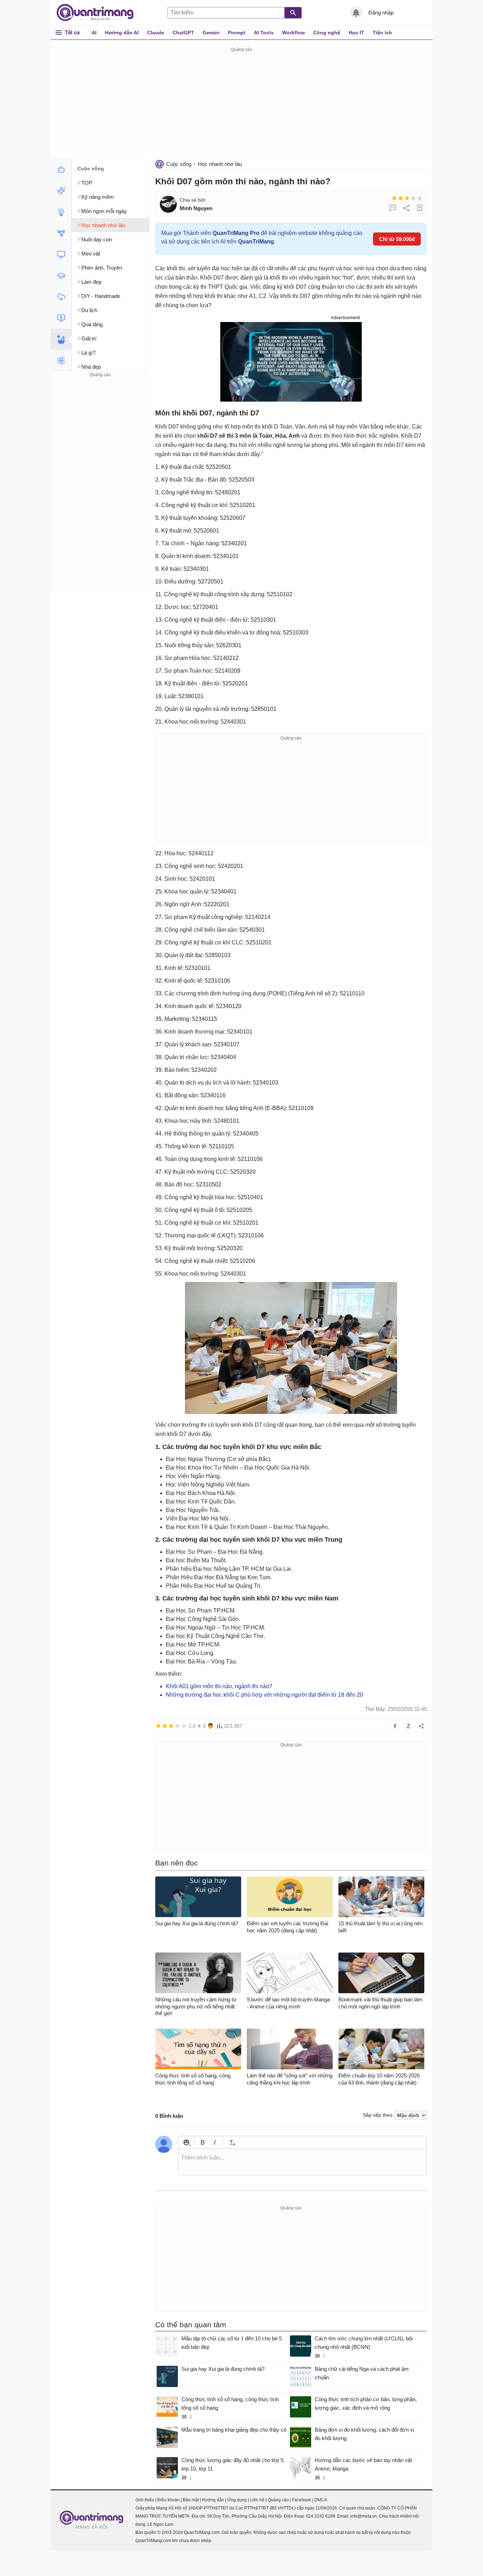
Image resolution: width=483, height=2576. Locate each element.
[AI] (61, 169)
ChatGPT (183, 33)
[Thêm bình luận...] (302, 2162)
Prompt (237, 33)
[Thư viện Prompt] (61, 191)
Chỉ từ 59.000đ (397, 239)
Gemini (211, 33)
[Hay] (413, 198)
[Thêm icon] (186, 2142)
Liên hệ (257, 2500)
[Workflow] (61, 233)
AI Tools (264, 33)
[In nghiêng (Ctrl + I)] (215, 2142)
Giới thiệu (145, 2500)
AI (94, 33)
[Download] (61, 297)
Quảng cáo (278, 2500)
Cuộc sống (179, 164)
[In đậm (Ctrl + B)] (202, 2142)
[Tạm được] (401, 198)
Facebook (302, 2500)
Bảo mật (191, 2500)
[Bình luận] (393, 208)
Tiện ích (382, 33)
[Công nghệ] (61, 254)
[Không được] (394, 198)
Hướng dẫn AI (122, 33)
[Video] (61, 318)
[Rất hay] (420, 198)
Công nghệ (327, 33)
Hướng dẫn (213, 2500)
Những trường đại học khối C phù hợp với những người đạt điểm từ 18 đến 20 (264, 1695)
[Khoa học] (61, 361)
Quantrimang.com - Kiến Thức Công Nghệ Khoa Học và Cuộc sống (99, 13)
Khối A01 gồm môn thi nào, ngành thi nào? (219, 1686)
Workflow (293, 33)
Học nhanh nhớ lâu (220, 164)
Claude (156, 33)
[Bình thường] (407, 198)
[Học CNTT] (61, 276)
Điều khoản (168, 2500)
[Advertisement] (241, 103)
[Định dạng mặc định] (231, 2142)
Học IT (356, 33)
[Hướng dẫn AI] (61, 212)
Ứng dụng (237, 2500)
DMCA (321, 2500)
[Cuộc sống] (61, 339)
